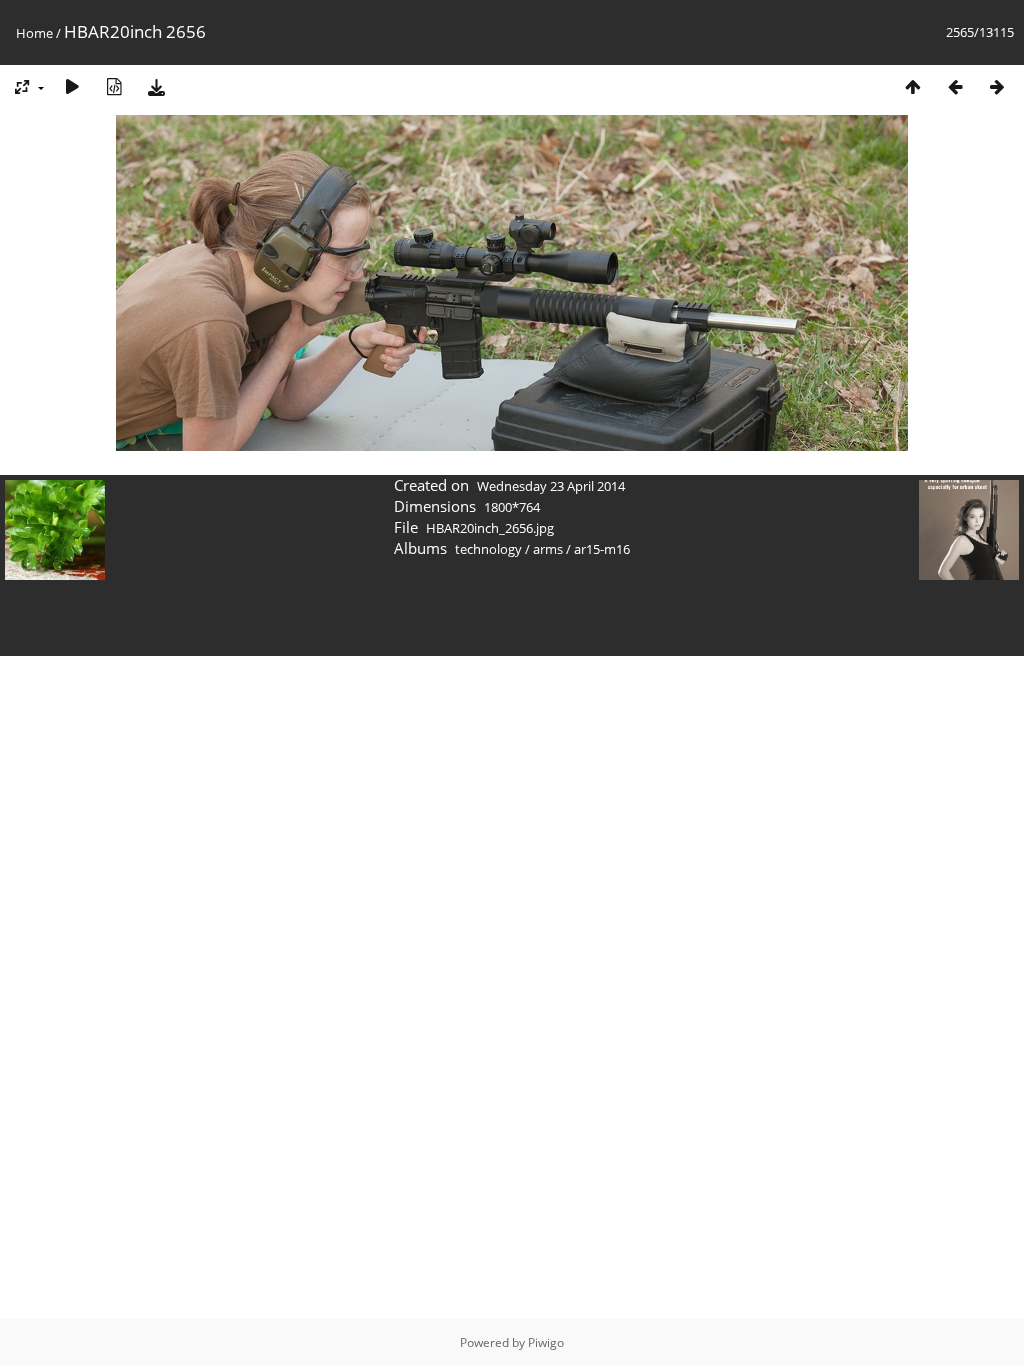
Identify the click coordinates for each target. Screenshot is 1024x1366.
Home (34, 33)
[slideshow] (72, 86)
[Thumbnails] (913, 86)
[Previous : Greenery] (955, 86)
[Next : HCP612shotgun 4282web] (997, 86)
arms (548, 549)
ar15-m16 (602, 549)
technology (488, 549)
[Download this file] (156, 86)
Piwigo (546, 1342)
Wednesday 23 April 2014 (551, 486)
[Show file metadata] (114, 86)
